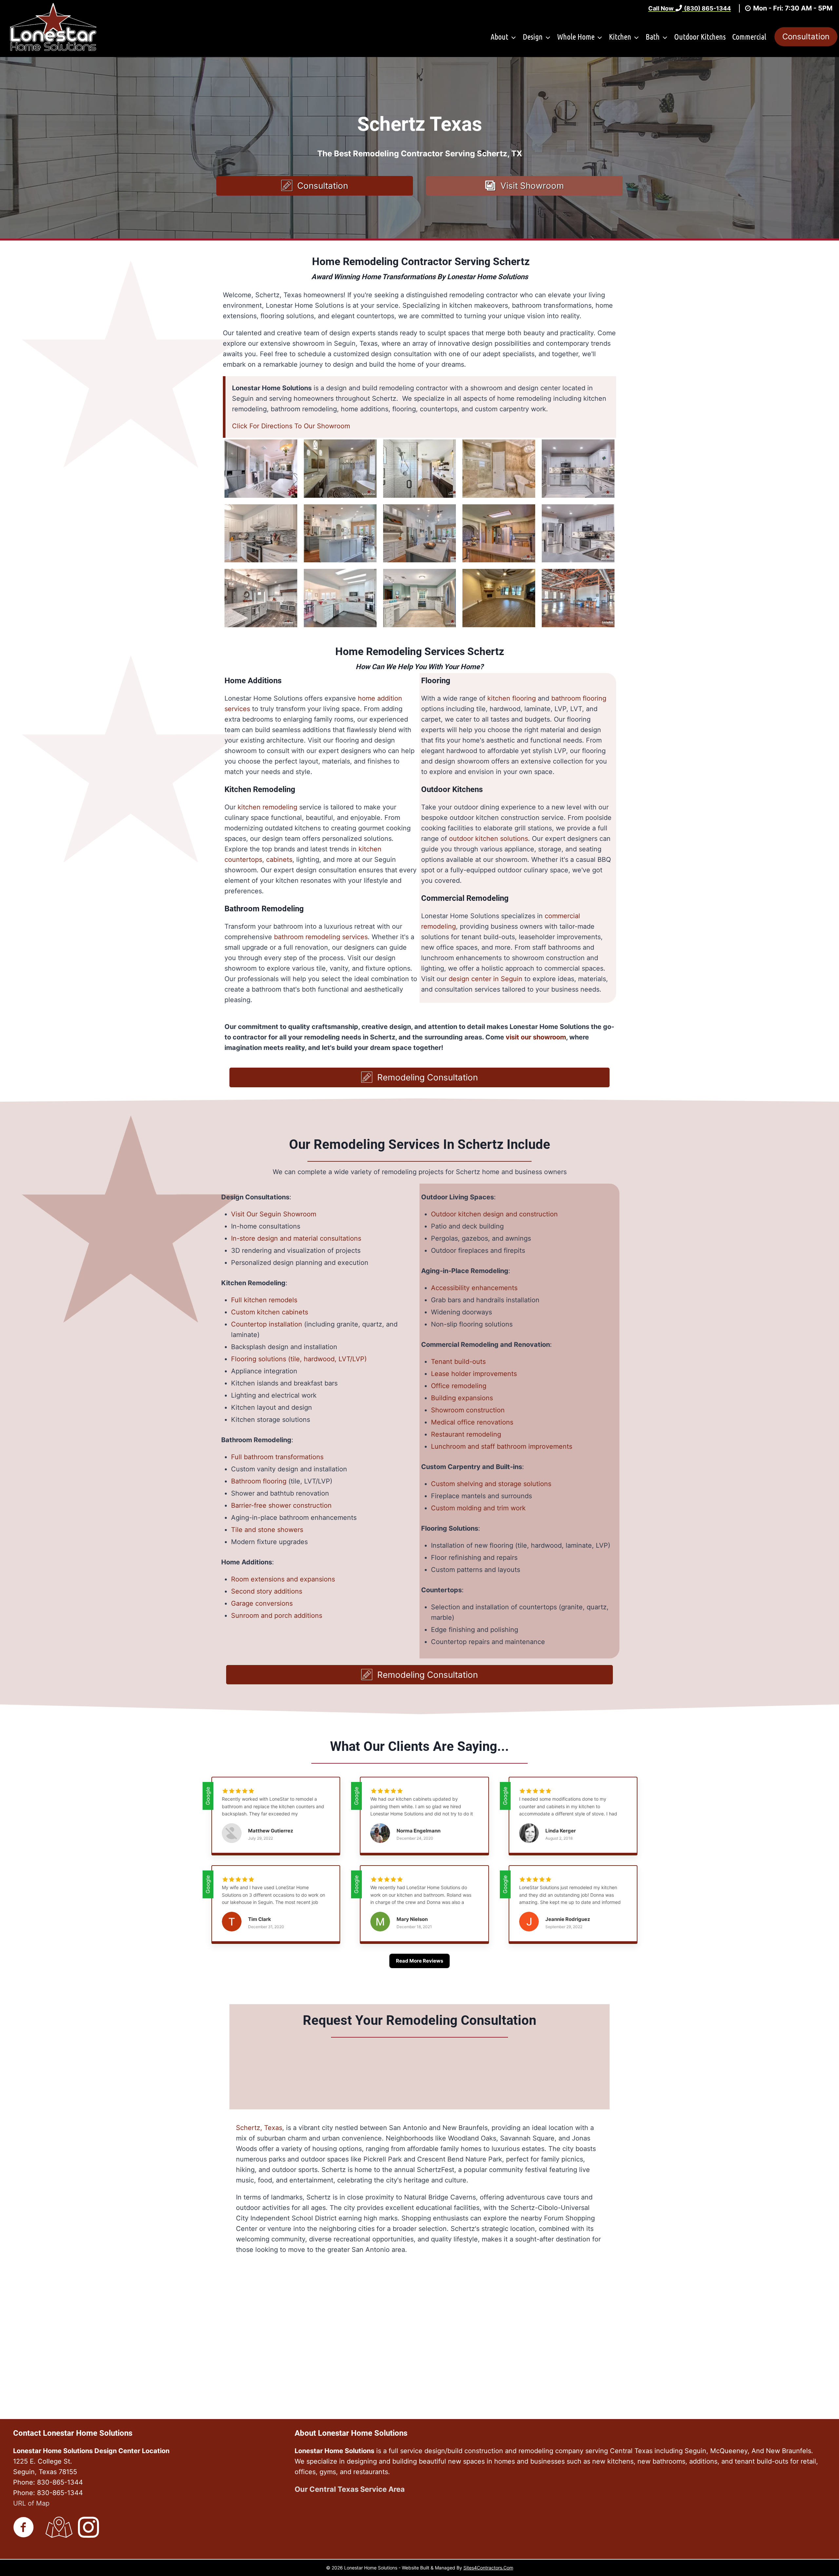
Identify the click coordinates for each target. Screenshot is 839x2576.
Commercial (749, 37)
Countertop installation (267, 1324)
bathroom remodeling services (321, 937)
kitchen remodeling (267, 807)
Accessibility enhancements (474, 1288)
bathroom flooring (579, 698)
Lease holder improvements (474, 1374)
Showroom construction (468, 1410)
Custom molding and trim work (478, 1508)
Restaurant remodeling (466, 1434)
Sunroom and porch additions (277, 1616)
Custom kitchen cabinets (270, 1312)
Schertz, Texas (259, 2128)
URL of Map (31, 2503)
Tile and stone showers (267, 1530)
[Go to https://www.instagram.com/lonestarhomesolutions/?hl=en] (88, 2528)
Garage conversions (262, 1603)
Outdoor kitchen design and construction (494, 1214)
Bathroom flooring (259, 1481)
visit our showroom (536, 1037)
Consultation (806, 37)
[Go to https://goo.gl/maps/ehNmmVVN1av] (56, 2528)
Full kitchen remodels (264, 1300)
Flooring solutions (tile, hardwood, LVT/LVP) (299, 1359)
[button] (315, 186)
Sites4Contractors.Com (488, 2568)
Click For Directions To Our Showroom (291, 426)
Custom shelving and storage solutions (491, 1484)
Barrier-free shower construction (281, 1505)
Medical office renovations (472, 1422)
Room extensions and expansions (283, 1579)
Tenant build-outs (458, 1362)
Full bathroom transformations (277, 1457)
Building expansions (462, 1398)
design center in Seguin (486, 979)
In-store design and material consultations (296, 1238)
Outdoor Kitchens (700, 37)
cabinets (279, 860)
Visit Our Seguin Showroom (274, 1214)
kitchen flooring (512, 698)
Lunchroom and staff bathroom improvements (502, 1446)
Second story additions (267, 1591)
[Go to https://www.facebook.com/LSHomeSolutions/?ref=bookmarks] (24, 2528)
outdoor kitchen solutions (488, 839)
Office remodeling (459, 1386)
